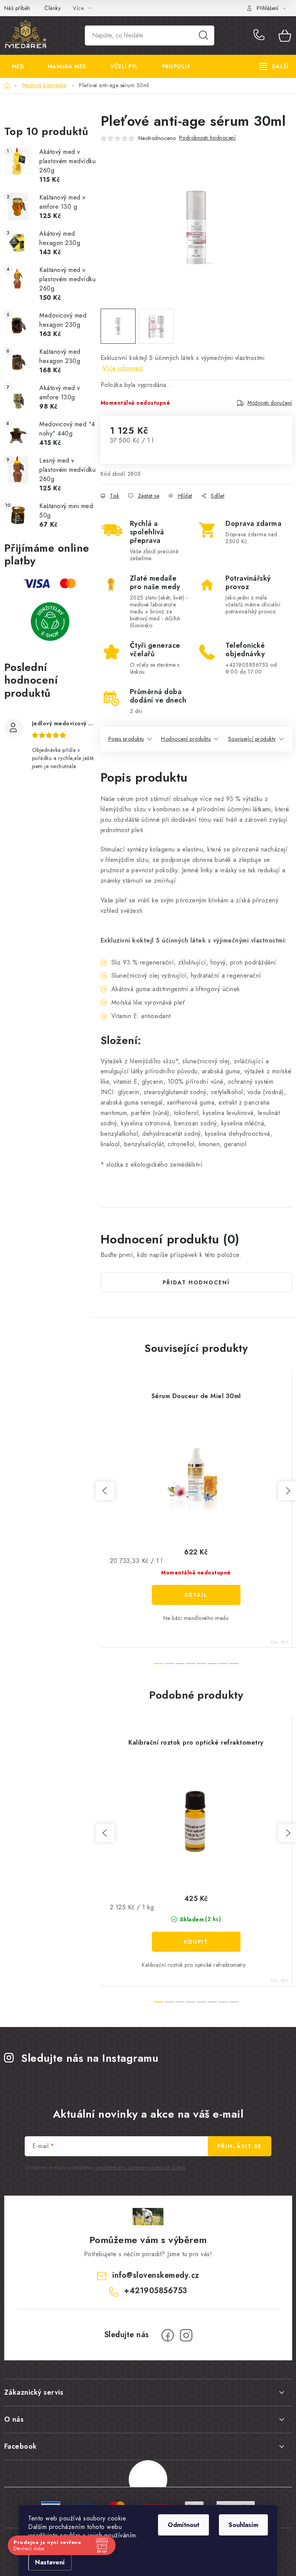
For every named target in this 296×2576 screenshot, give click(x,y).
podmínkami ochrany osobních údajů (141, 2167)
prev (105, 1491)
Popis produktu (126, 739)
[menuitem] (22, 66)
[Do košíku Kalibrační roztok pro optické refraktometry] (196, 1942)
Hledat (203, 35)
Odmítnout (183, 2525)
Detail (196, 1595)
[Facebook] (168, 2335)
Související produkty (252, 739)
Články (52, 8)
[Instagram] (186, 2335)
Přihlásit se (240, 2146)
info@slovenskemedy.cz (156, 2275)
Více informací (123, 368)
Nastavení (50, 2562)
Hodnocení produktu (186, 739)
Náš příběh (17, 8)
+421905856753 (261, 35)
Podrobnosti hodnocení (208, 138)
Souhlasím (243, 2525)
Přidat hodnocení (196, 1282)
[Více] (274, 66)
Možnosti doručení (270, 403)
